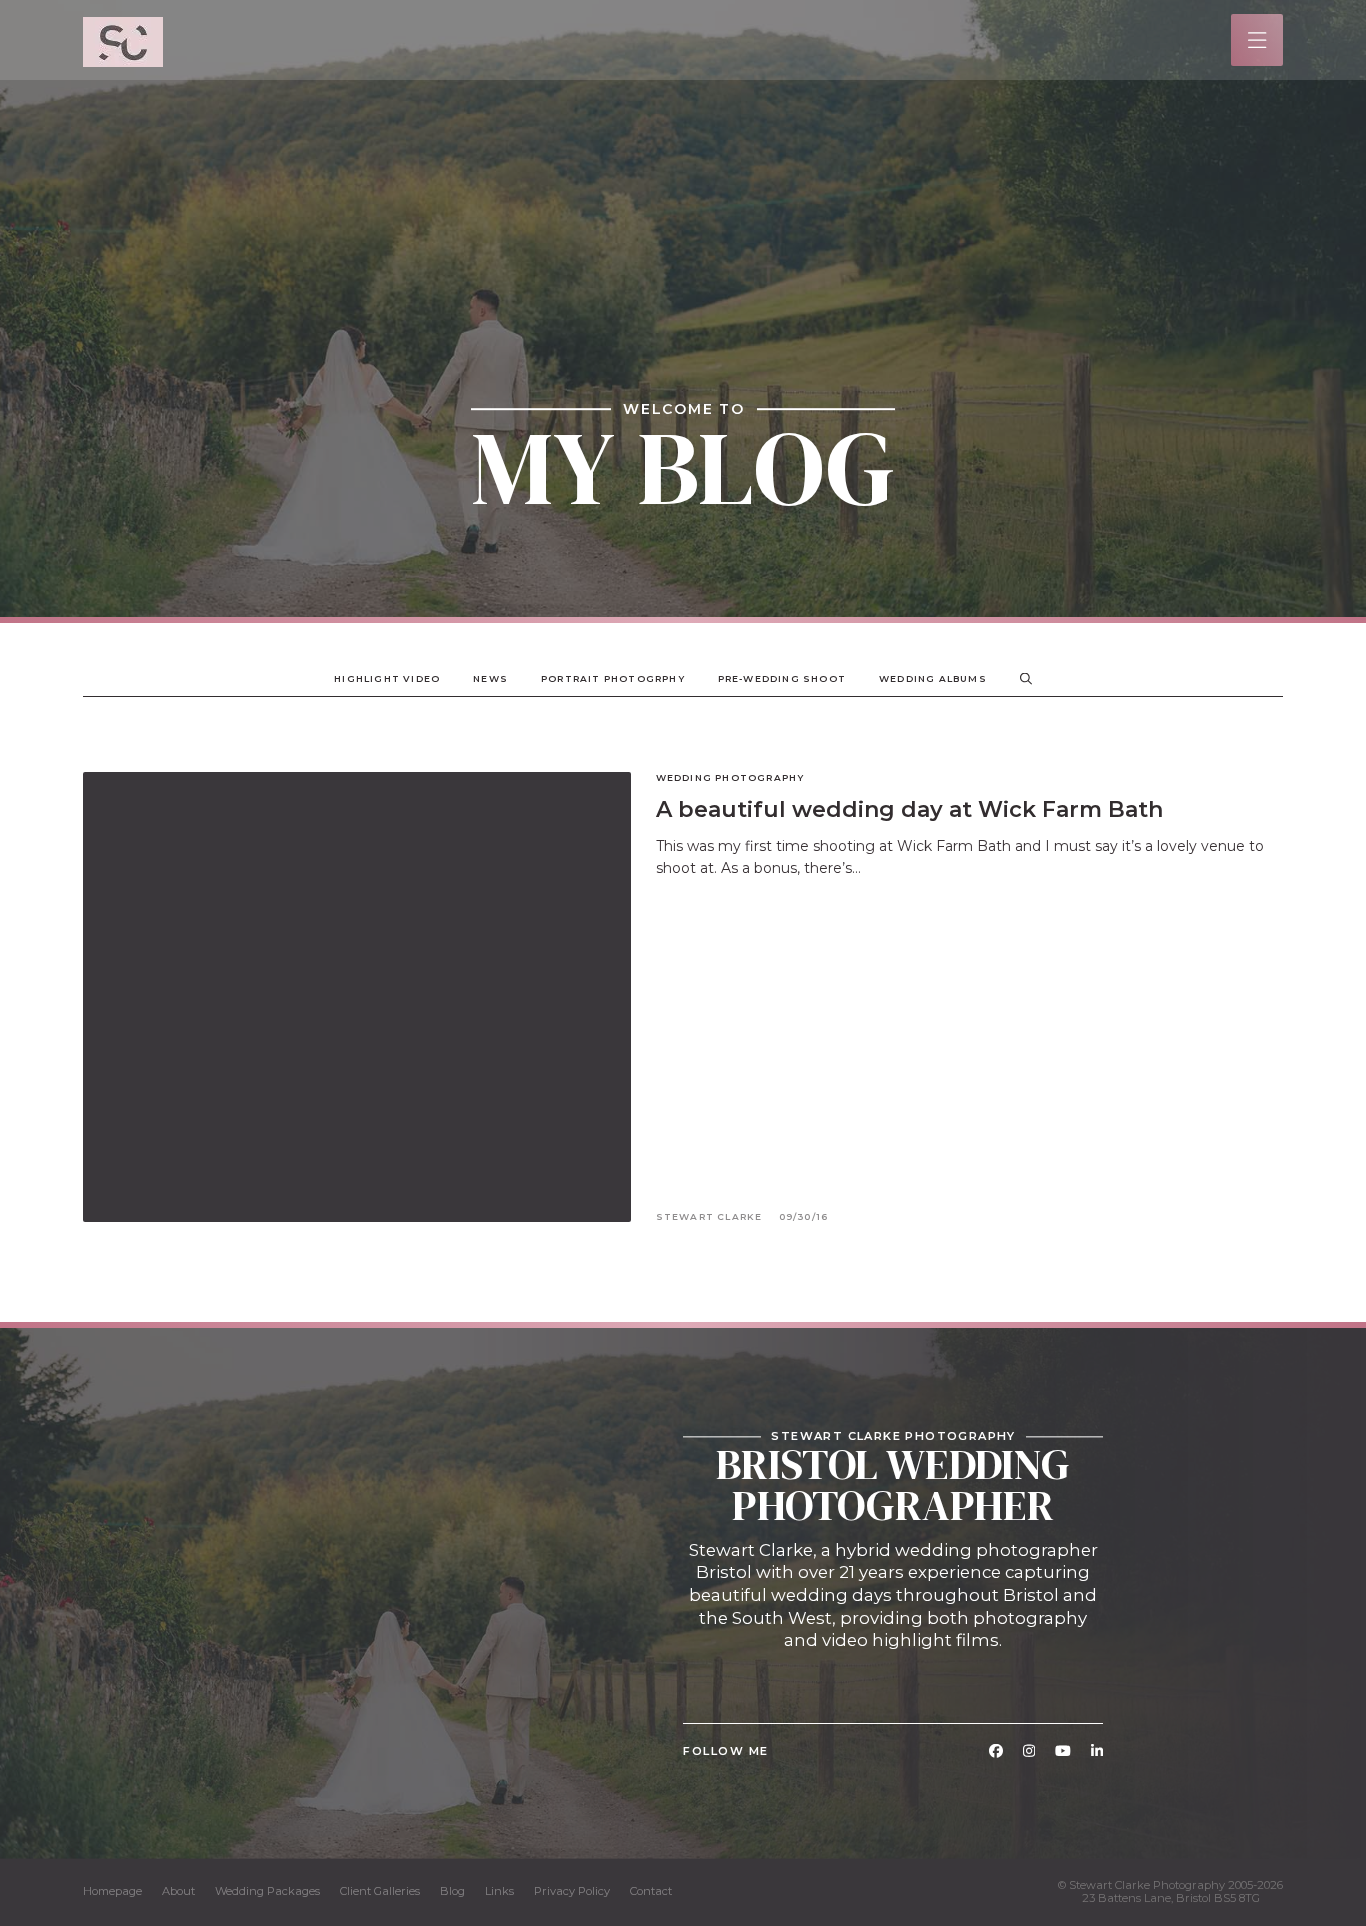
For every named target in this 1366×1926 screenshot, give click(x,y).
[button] (1257, 40)
